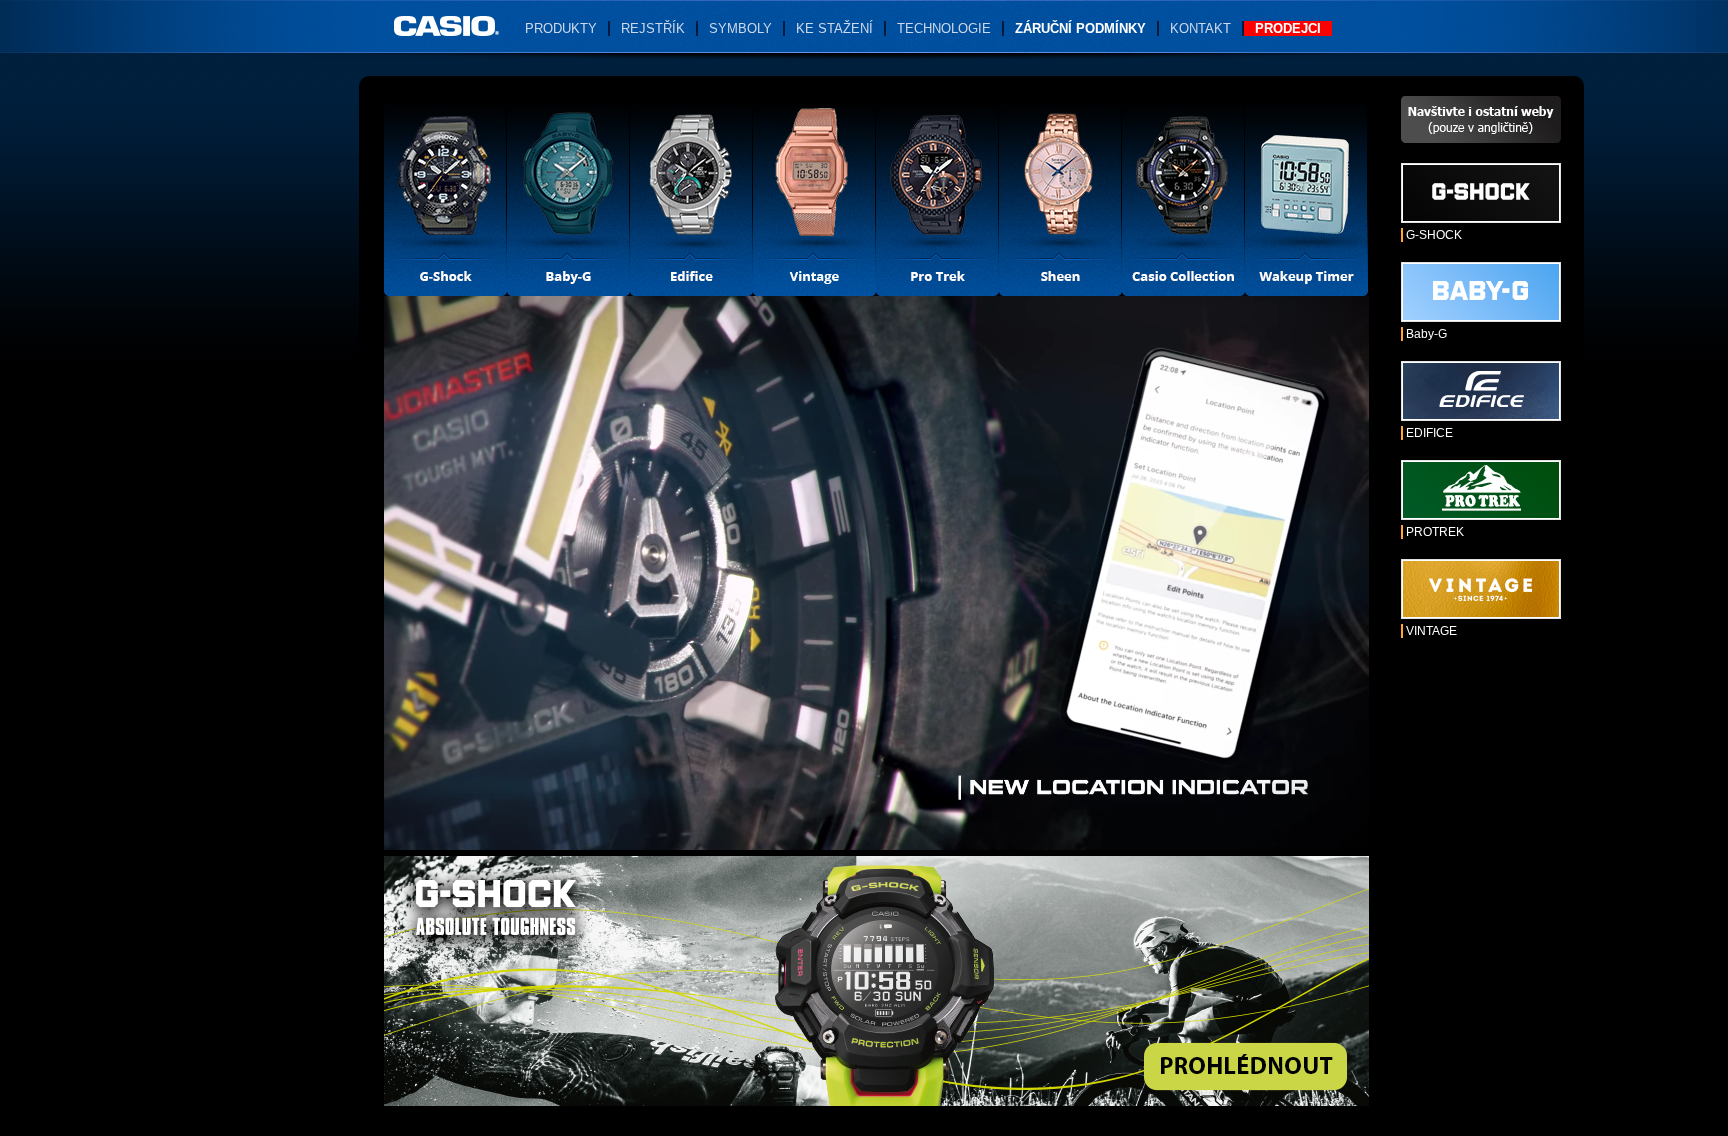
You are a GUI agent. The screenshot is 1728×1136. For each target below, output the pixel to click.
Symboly (740, 28)
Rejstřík (653, 28)
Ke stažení (834, 28)
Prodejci (1288, 28)
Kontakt (1200, 28)
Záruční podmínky (1080, 28)
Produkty (561, 28)
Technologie (944, 28)
